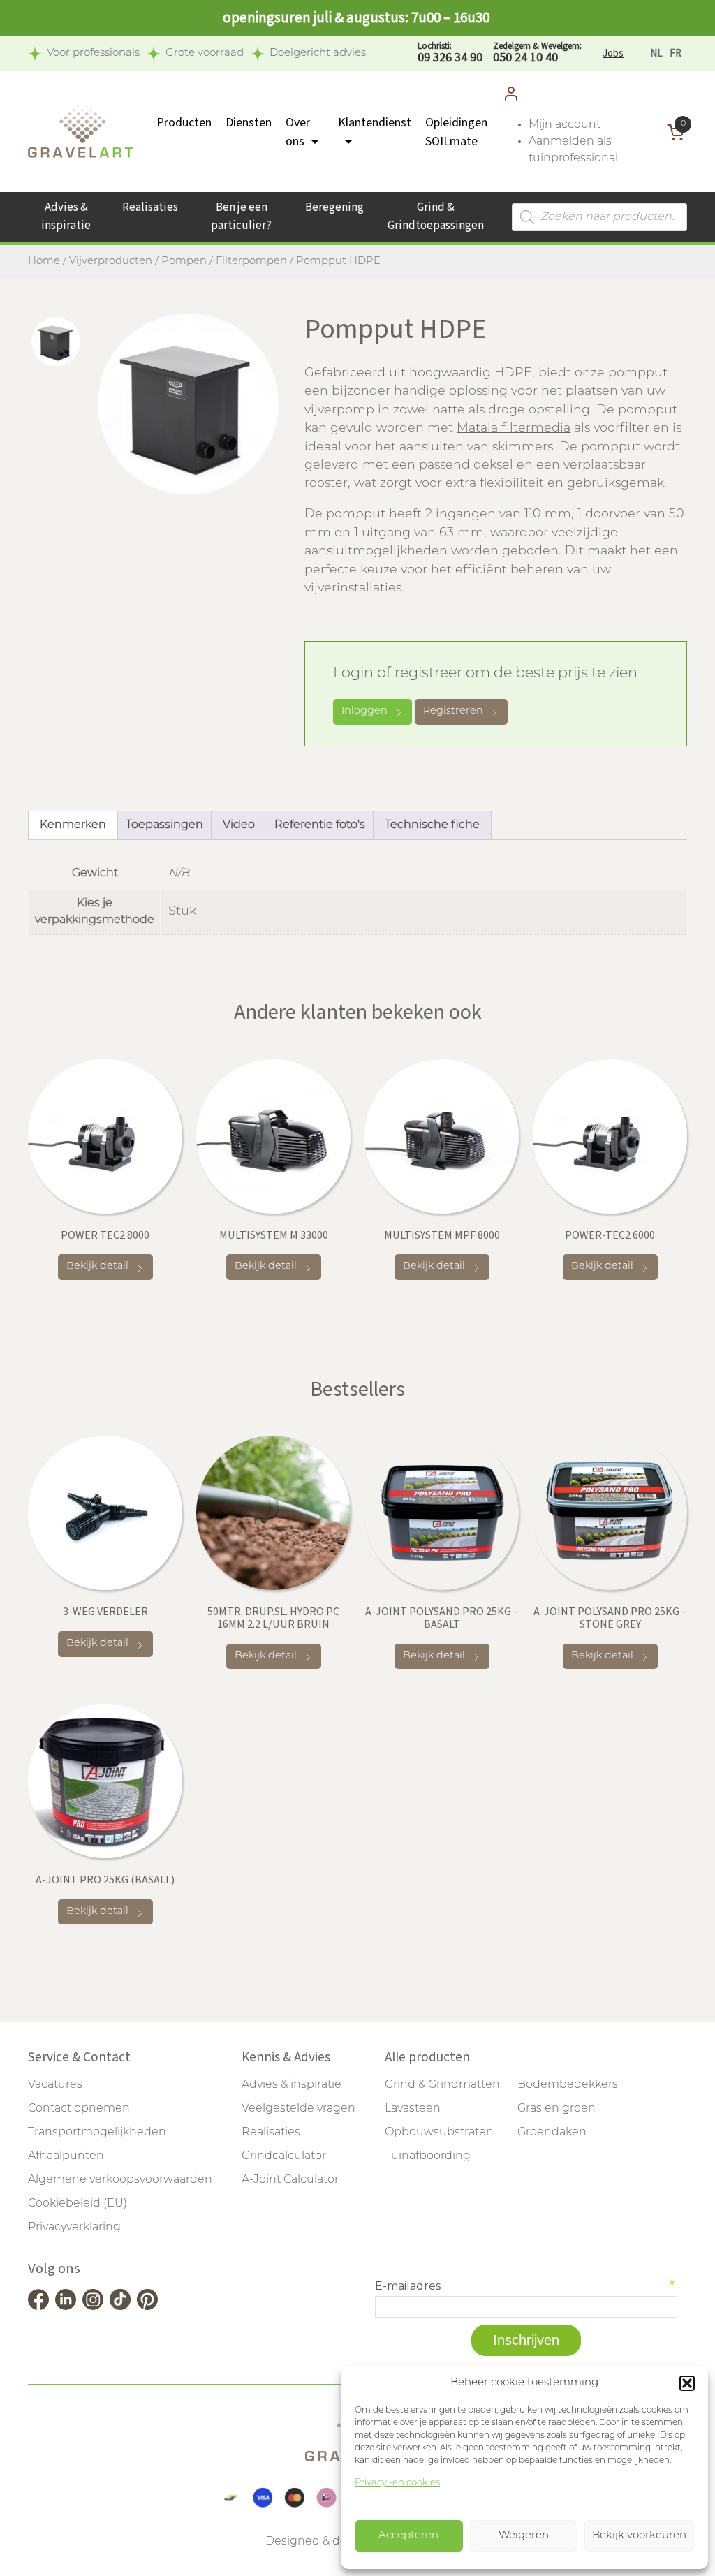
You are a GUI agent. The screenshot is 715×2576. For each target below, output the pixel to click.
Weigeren (524, 2536)
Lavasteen (413, 2109)
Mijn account (565, 125)
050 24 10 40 (537, 53)
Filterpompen (251, 262)
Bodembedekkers (568, 2085)
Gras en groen (556, 2109)
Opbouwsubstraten (439, 2133)
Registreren (453, 711)
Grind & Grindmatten (442, 2085)
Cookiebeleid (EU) (78, 2204)
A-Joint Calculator (290, 2180)
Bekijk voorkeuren (639, 2536)
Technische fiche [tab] (432, 825)
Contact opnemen (79, 2109)
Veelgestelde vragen (298, 2109)
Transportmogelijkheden (97, 2133)
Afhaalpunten (66, 2156)
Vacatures (55, 2085)
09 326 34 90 (450, 53)
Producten (184, 123)
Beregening (334, 207)
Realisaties (150, 207)
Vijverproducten (111, 262)
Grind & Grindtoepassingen (436, 216)
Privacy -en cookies (397, 2483)
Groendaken (552, 2133)
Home (44, 262)
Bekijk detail (97, 1266)
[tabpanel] (188, 404)
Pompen (184, 262)
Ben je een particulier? (241, 216)
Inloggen (364, 711)
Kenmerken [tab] (73, 825)
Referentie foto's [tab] (320, 825)
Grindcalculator (284, 2156)
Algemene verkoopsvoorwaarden (120, 2180)
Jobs (613, 53)
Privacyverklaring (74, 2228)
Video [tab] (239, 825)
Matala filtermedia (514, 428)
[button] (687, 2383)
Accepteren (408, 2536)
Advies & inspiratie (66, 216)
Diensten (249, 123)
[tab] (56, 341)
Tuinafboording (428, 2156)
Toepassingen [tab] (164, 825)
